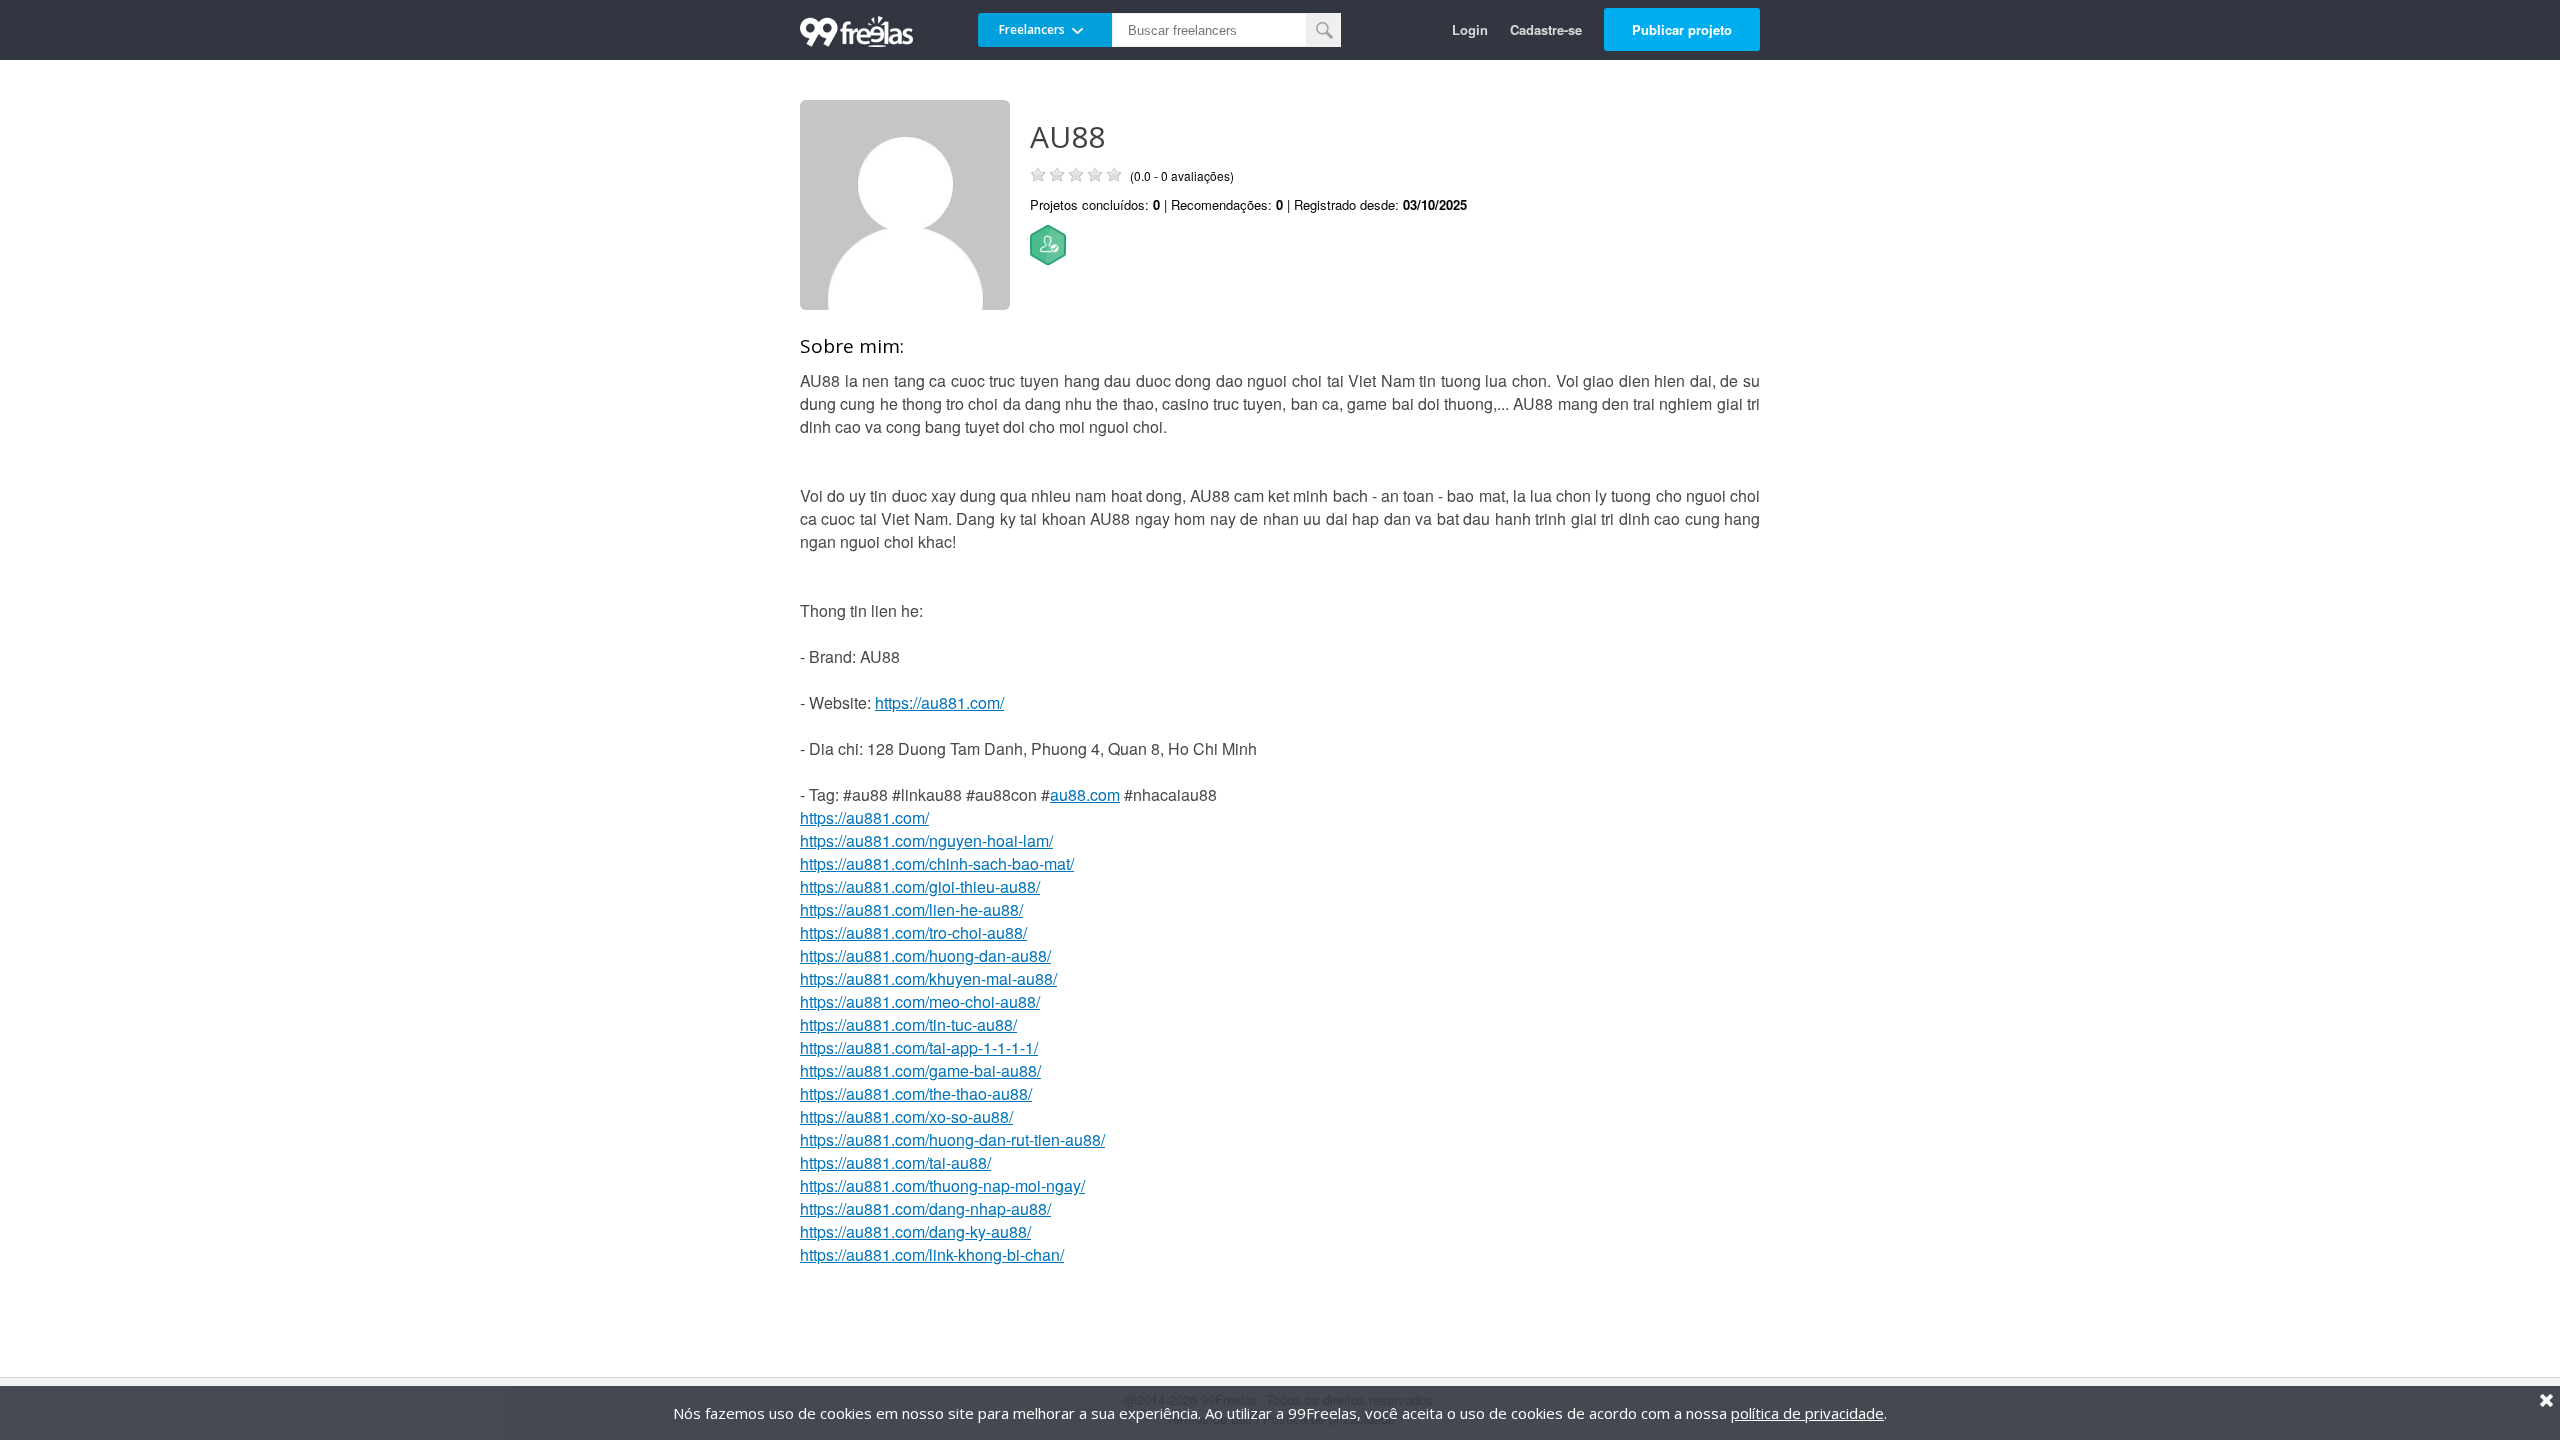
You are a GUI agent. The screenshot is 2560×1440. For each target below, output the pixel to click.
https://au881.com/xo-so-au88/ (906, 1116)
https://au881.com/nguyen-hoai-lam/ (926, 840)
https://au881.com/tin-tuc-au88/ (908, 1024)
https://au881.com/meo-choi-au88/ (920, 1001)
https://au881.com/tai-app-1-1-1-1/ (919, 1047)
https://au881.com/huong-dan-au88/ (925, 955)
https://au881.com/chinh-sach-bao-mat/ (937, 863)
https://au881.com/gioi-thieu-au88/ (920, 886)
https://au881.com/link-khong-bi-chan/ (932, 1254)
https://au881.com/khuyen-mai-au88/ (928, 978)
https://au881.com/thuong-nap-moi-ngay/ (942, 1185)
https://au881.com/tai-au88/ (895, 1162)
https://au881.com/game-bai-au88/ (920, 1070)
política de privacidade (1807, 1413)
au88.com (1085, 794)
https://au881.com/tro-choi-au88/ (913, 932)
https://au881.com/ (939, 702)
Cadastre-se (1546, 29)
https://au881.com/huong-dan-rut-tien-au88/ (952, 1139)
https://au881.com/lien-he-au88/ (911, 909)
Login (1470, 29)
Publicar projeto (1682, 29)
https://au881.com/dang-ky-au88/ (915, 1231)
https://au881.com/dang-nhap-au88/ (925, 1208)
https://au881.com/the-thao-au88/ (916, 1093)
